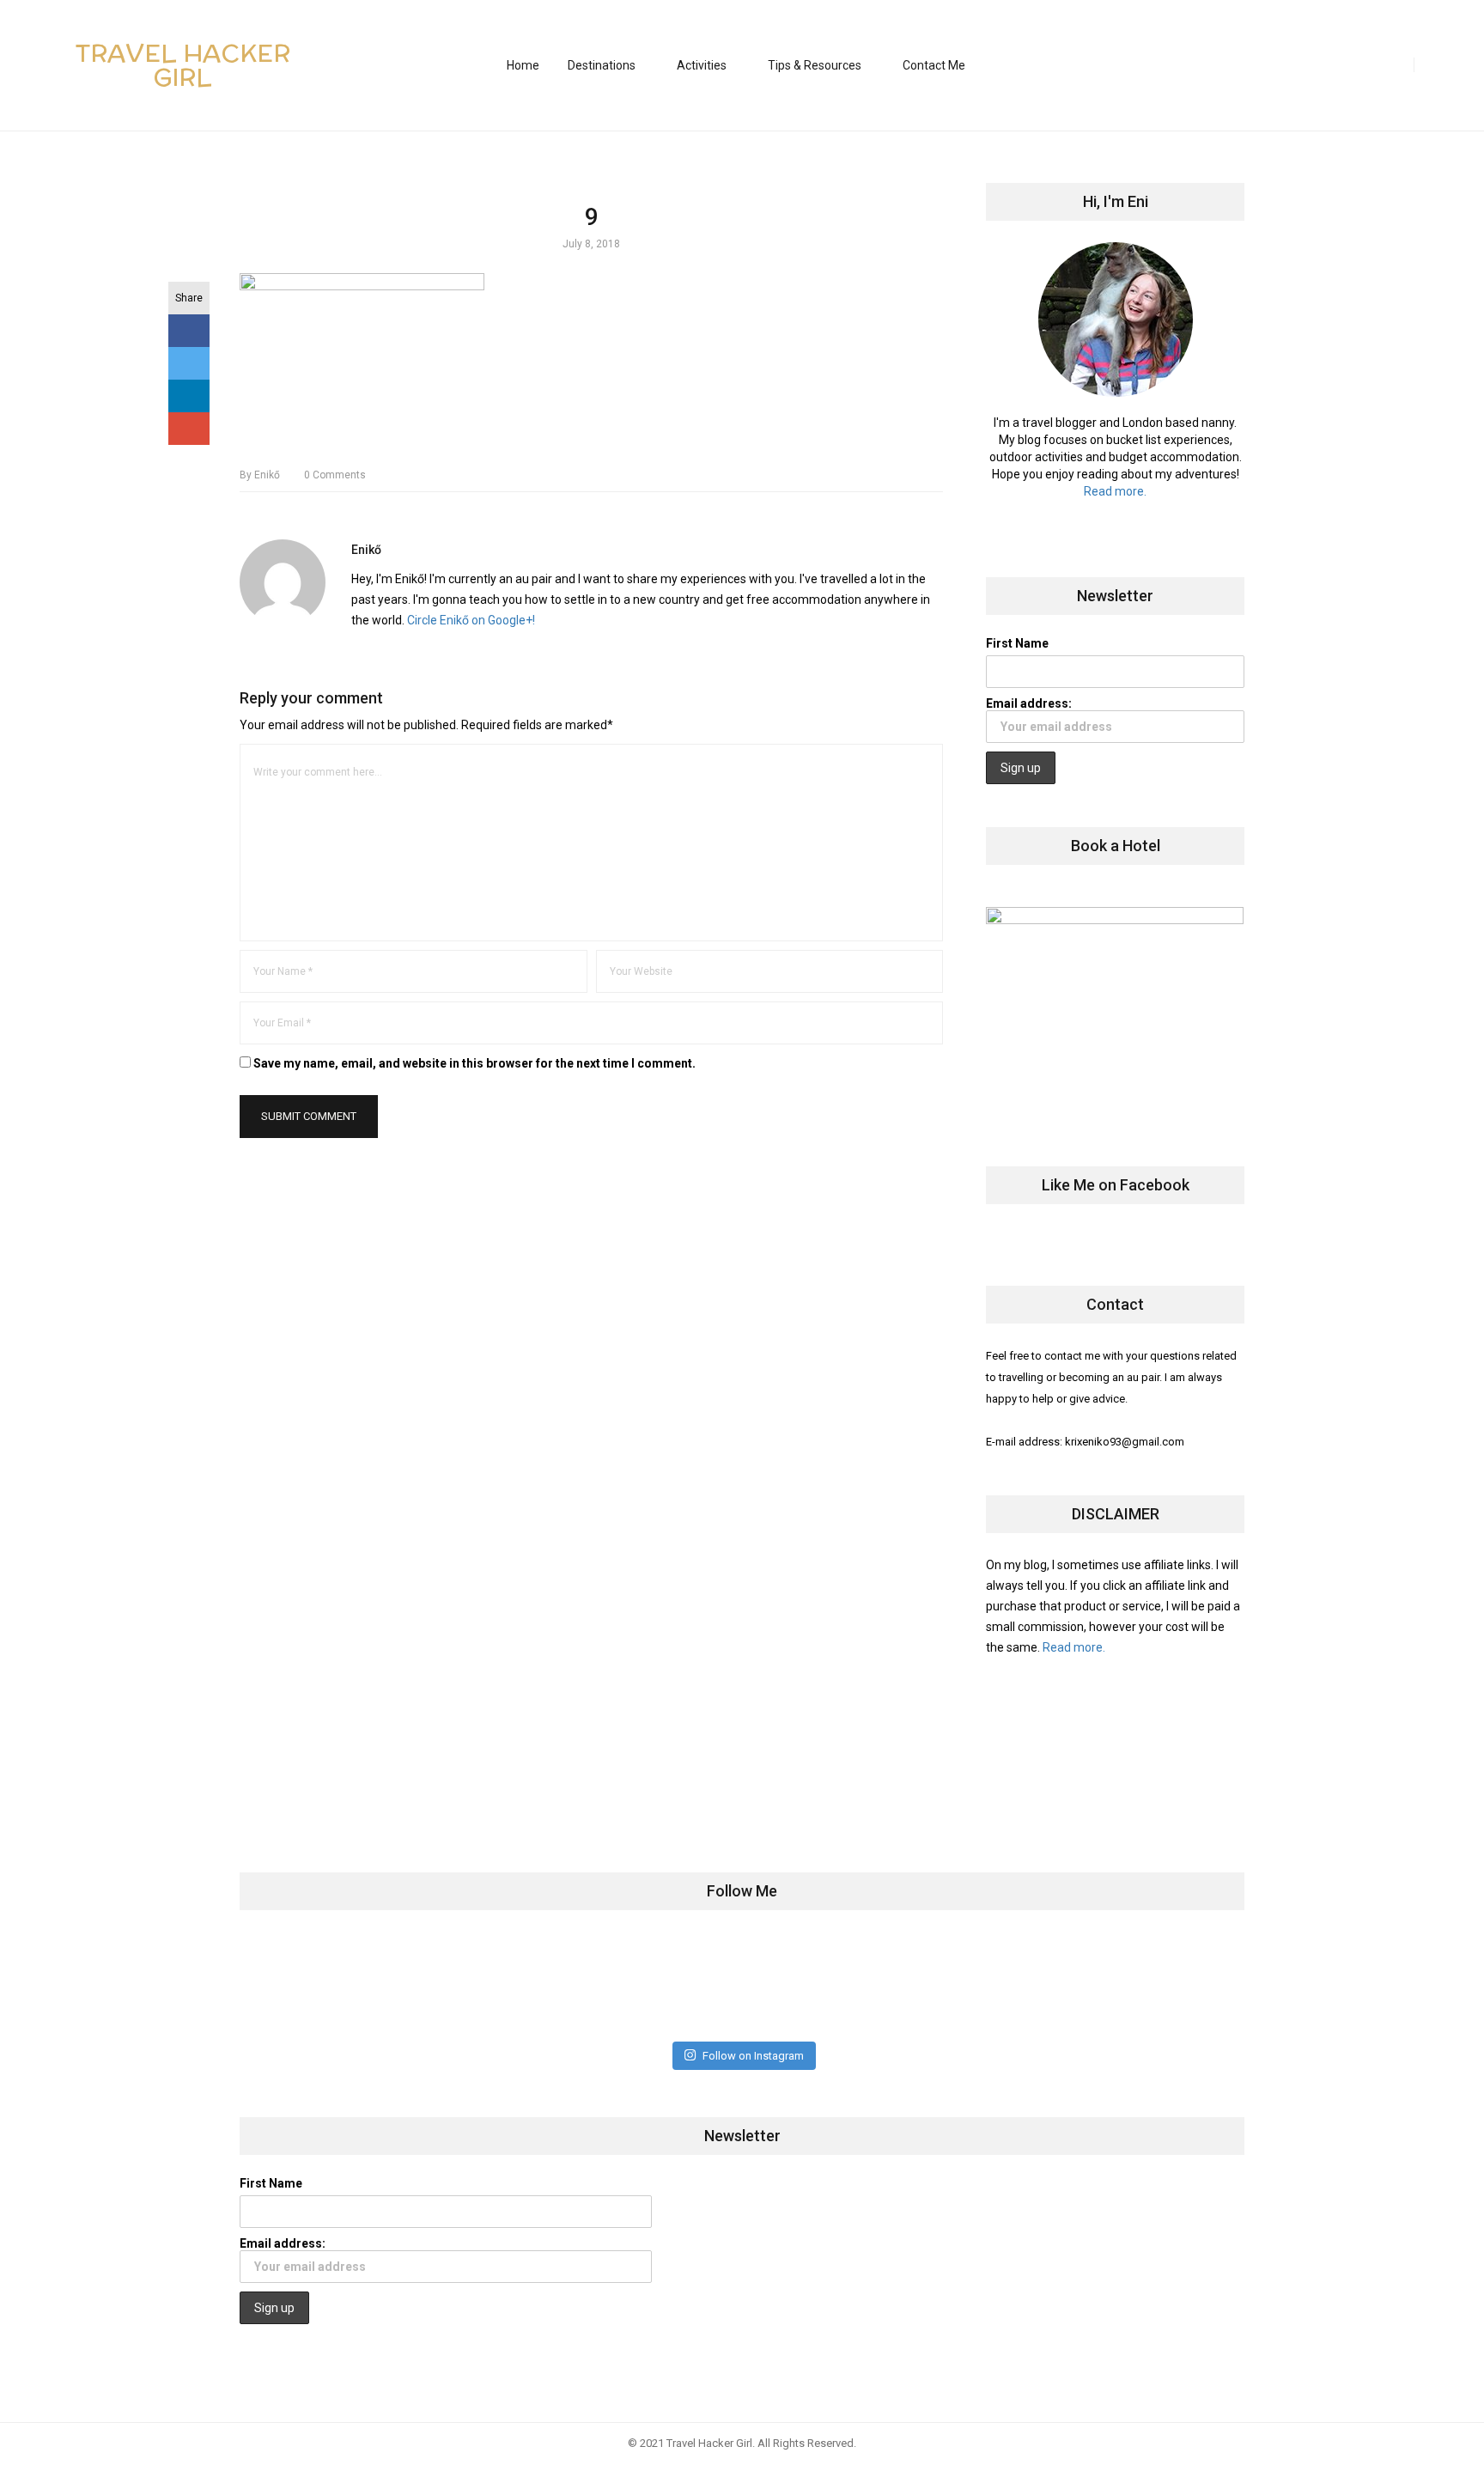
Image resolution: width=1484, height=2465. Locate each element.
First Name (1017, 643)
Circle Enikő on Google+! (471, 620)
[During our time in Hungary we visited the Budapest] (1156, 1984)
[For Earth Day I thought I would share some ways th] (659, 1984)
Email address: (1029, 703)
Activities (702, 65)
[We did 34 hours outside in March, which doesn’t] (991, 1984)
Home (523, 65)
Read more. (1115, 491)
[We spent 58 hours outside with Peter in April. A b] (493, 1984)
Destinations (602, 65)
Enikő (260, 475)
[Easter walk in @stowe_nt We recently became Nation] (825, 1984)
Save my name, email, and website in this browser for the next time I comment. (474, 1063)
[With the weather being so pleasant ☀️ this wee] (327, 1984)
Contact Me (934, 65)
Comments (335, 475)
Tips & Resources (815, 65)
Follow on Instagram (753, 2056)
